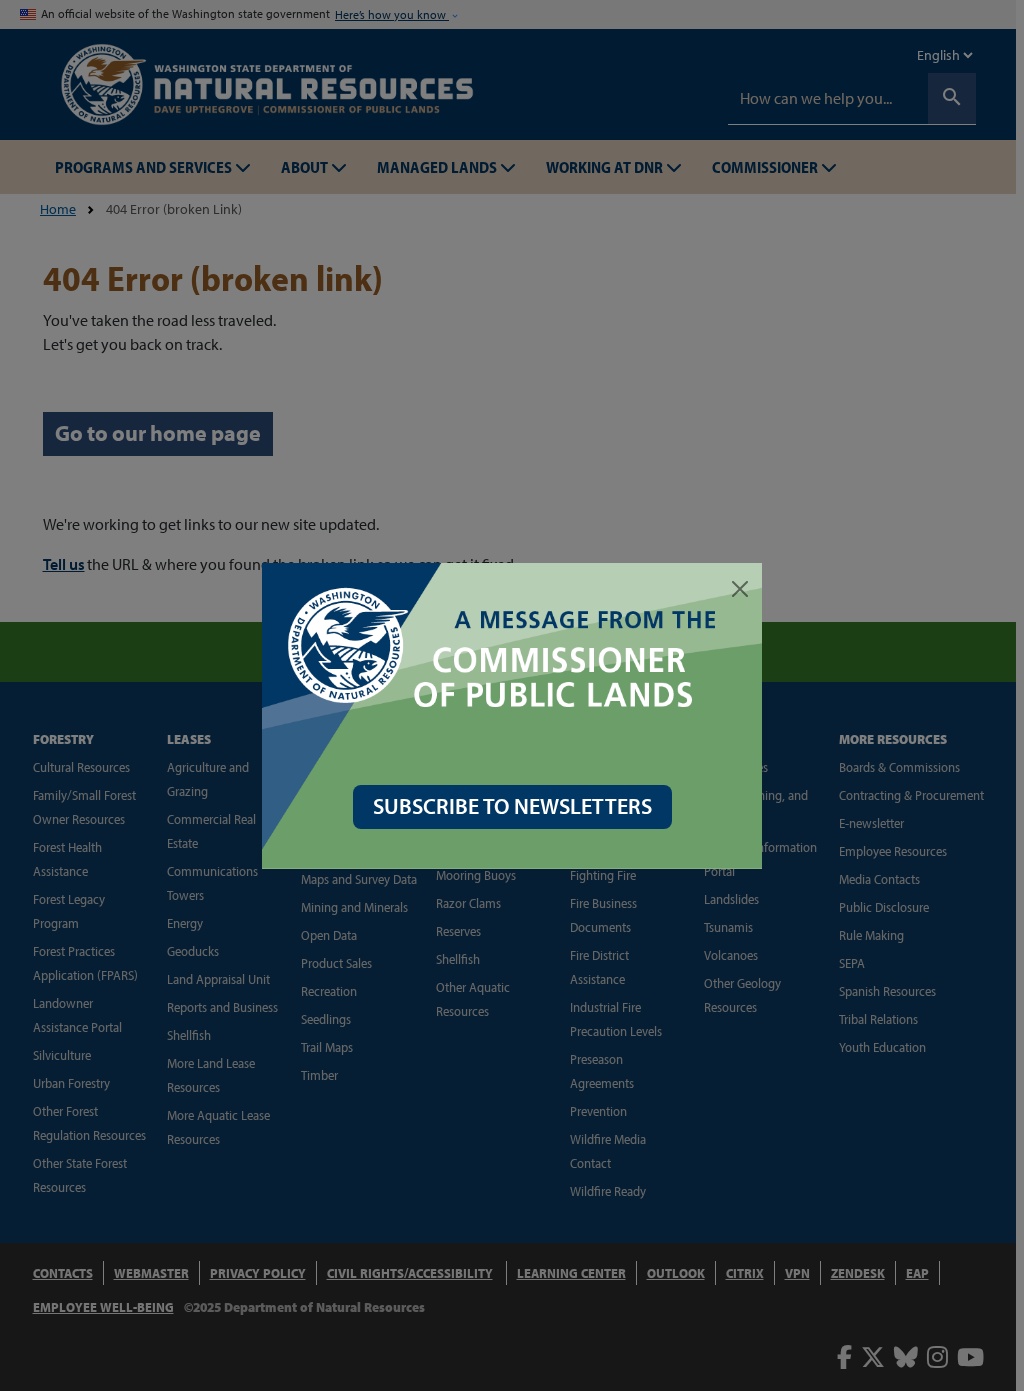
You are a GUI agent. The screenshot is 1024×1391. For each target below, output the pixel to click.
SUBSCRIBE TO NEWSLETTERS (512, 806)
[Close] (740, 589)
